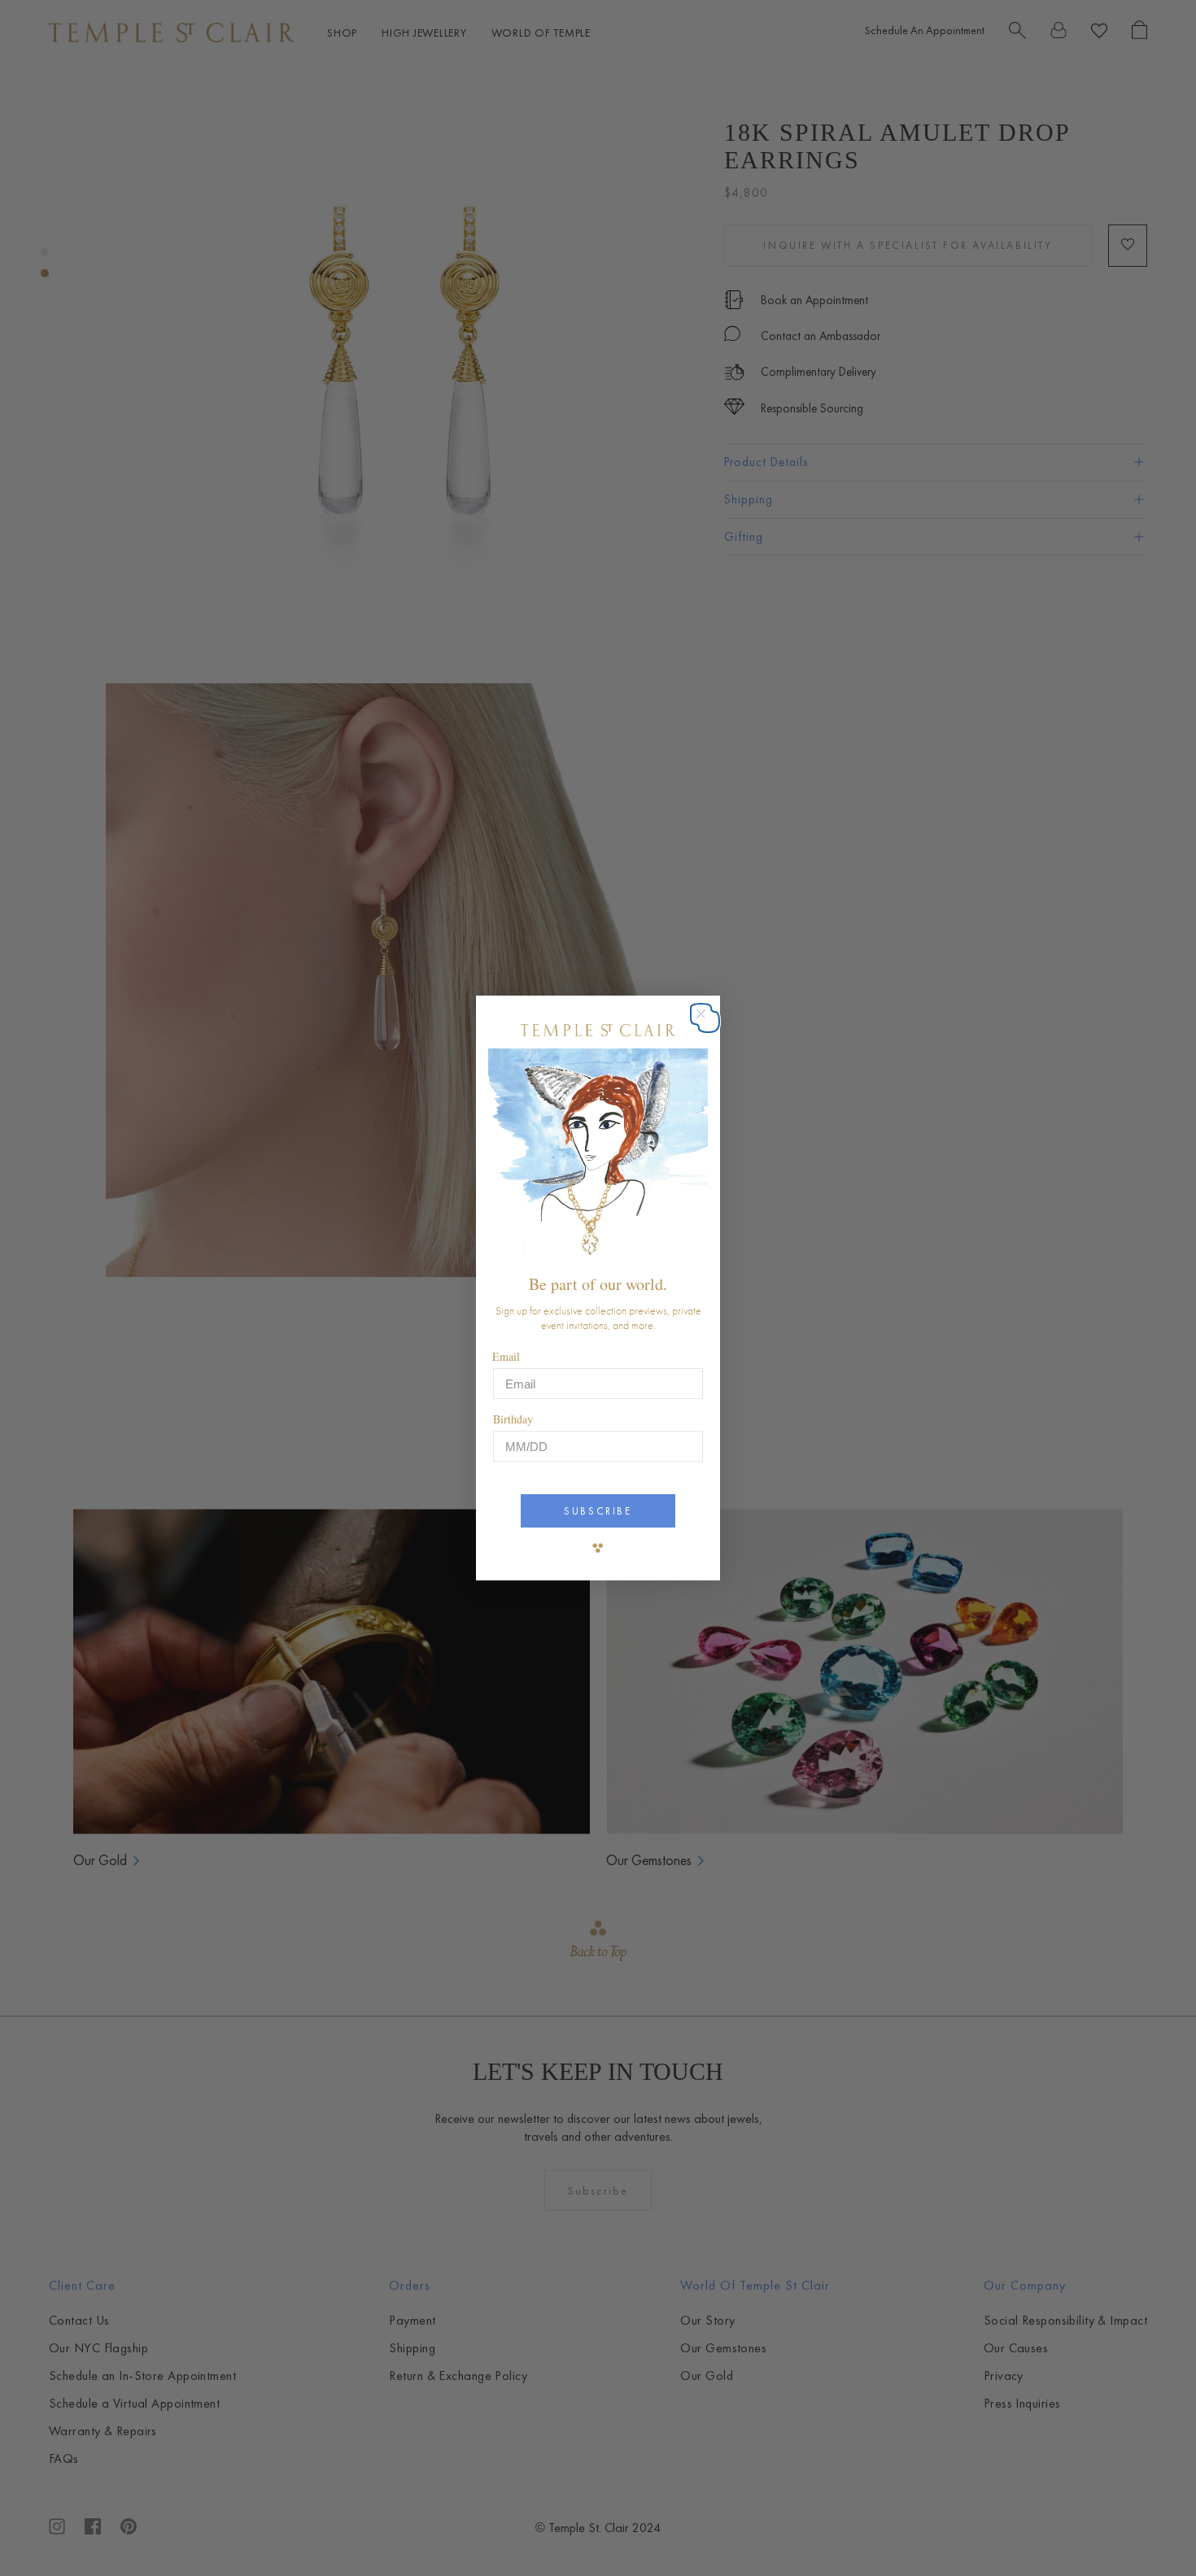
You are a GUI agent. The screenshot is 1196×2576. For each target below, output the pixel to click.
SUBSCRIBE (598, 1511)
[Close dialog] (709, 1022)
